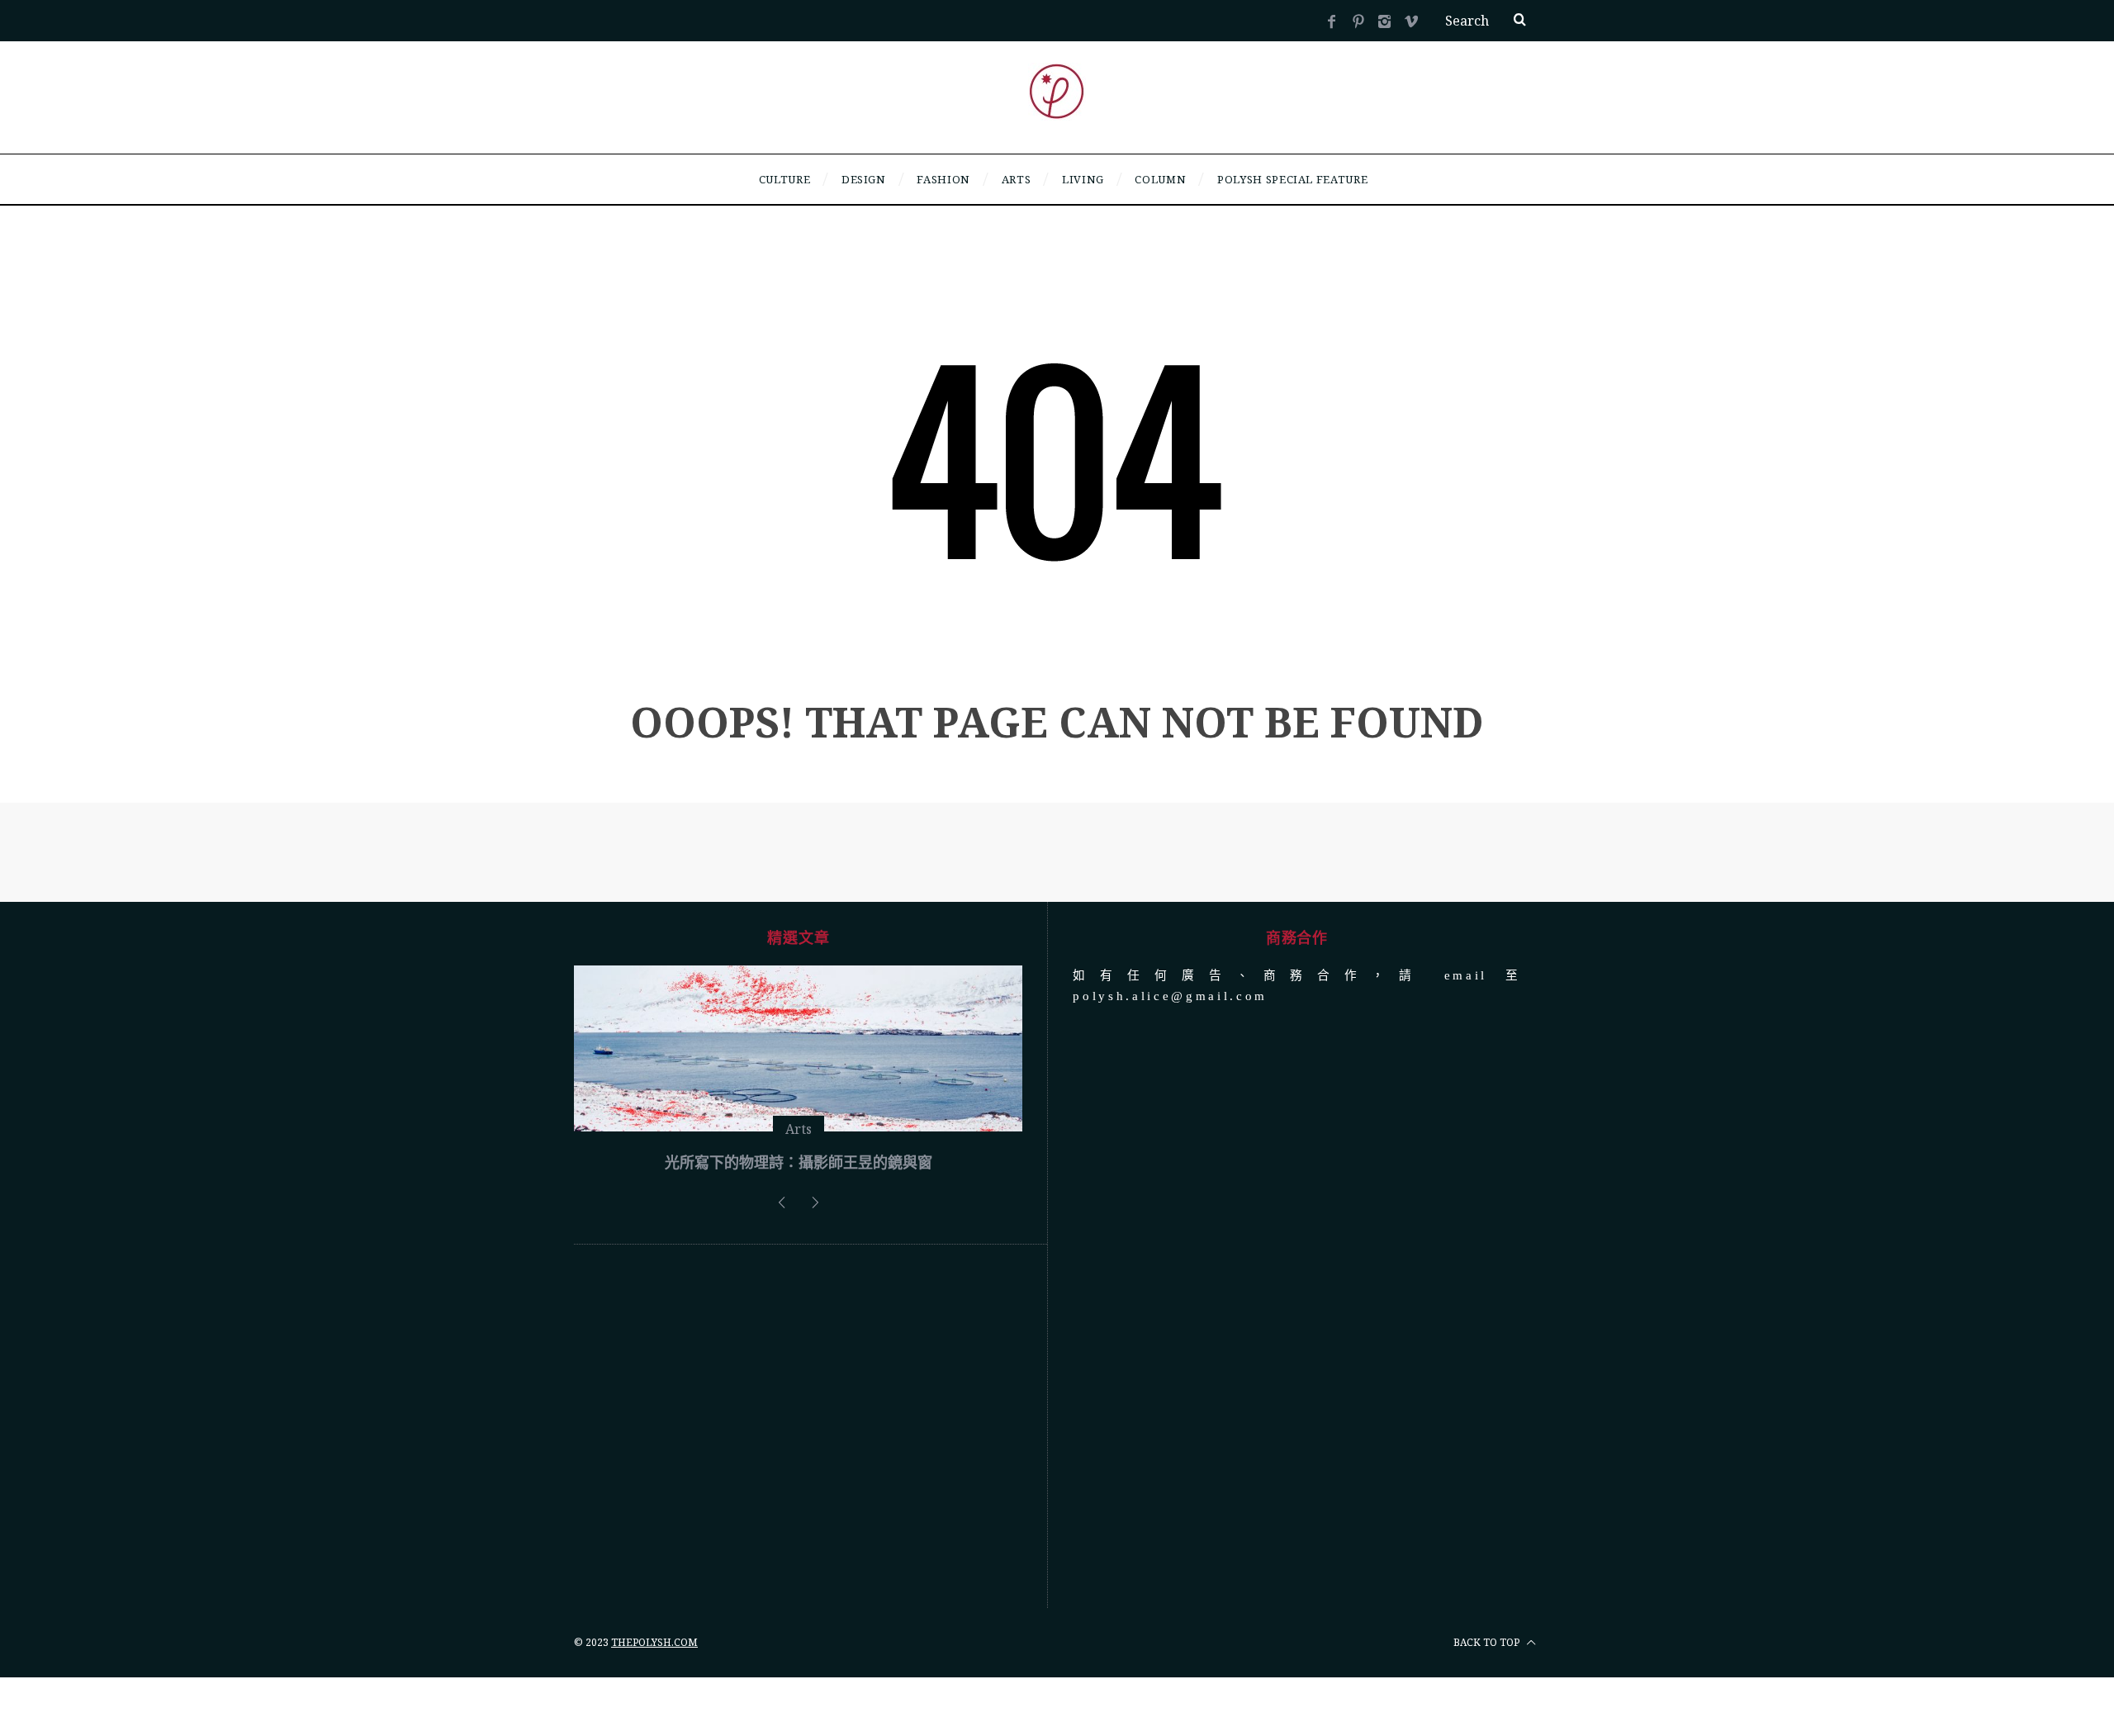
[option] (798, 1138)
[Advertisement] (798, 1551)
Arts (799, 1254)
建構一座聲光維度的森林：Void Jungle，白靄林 (799, 1287)
